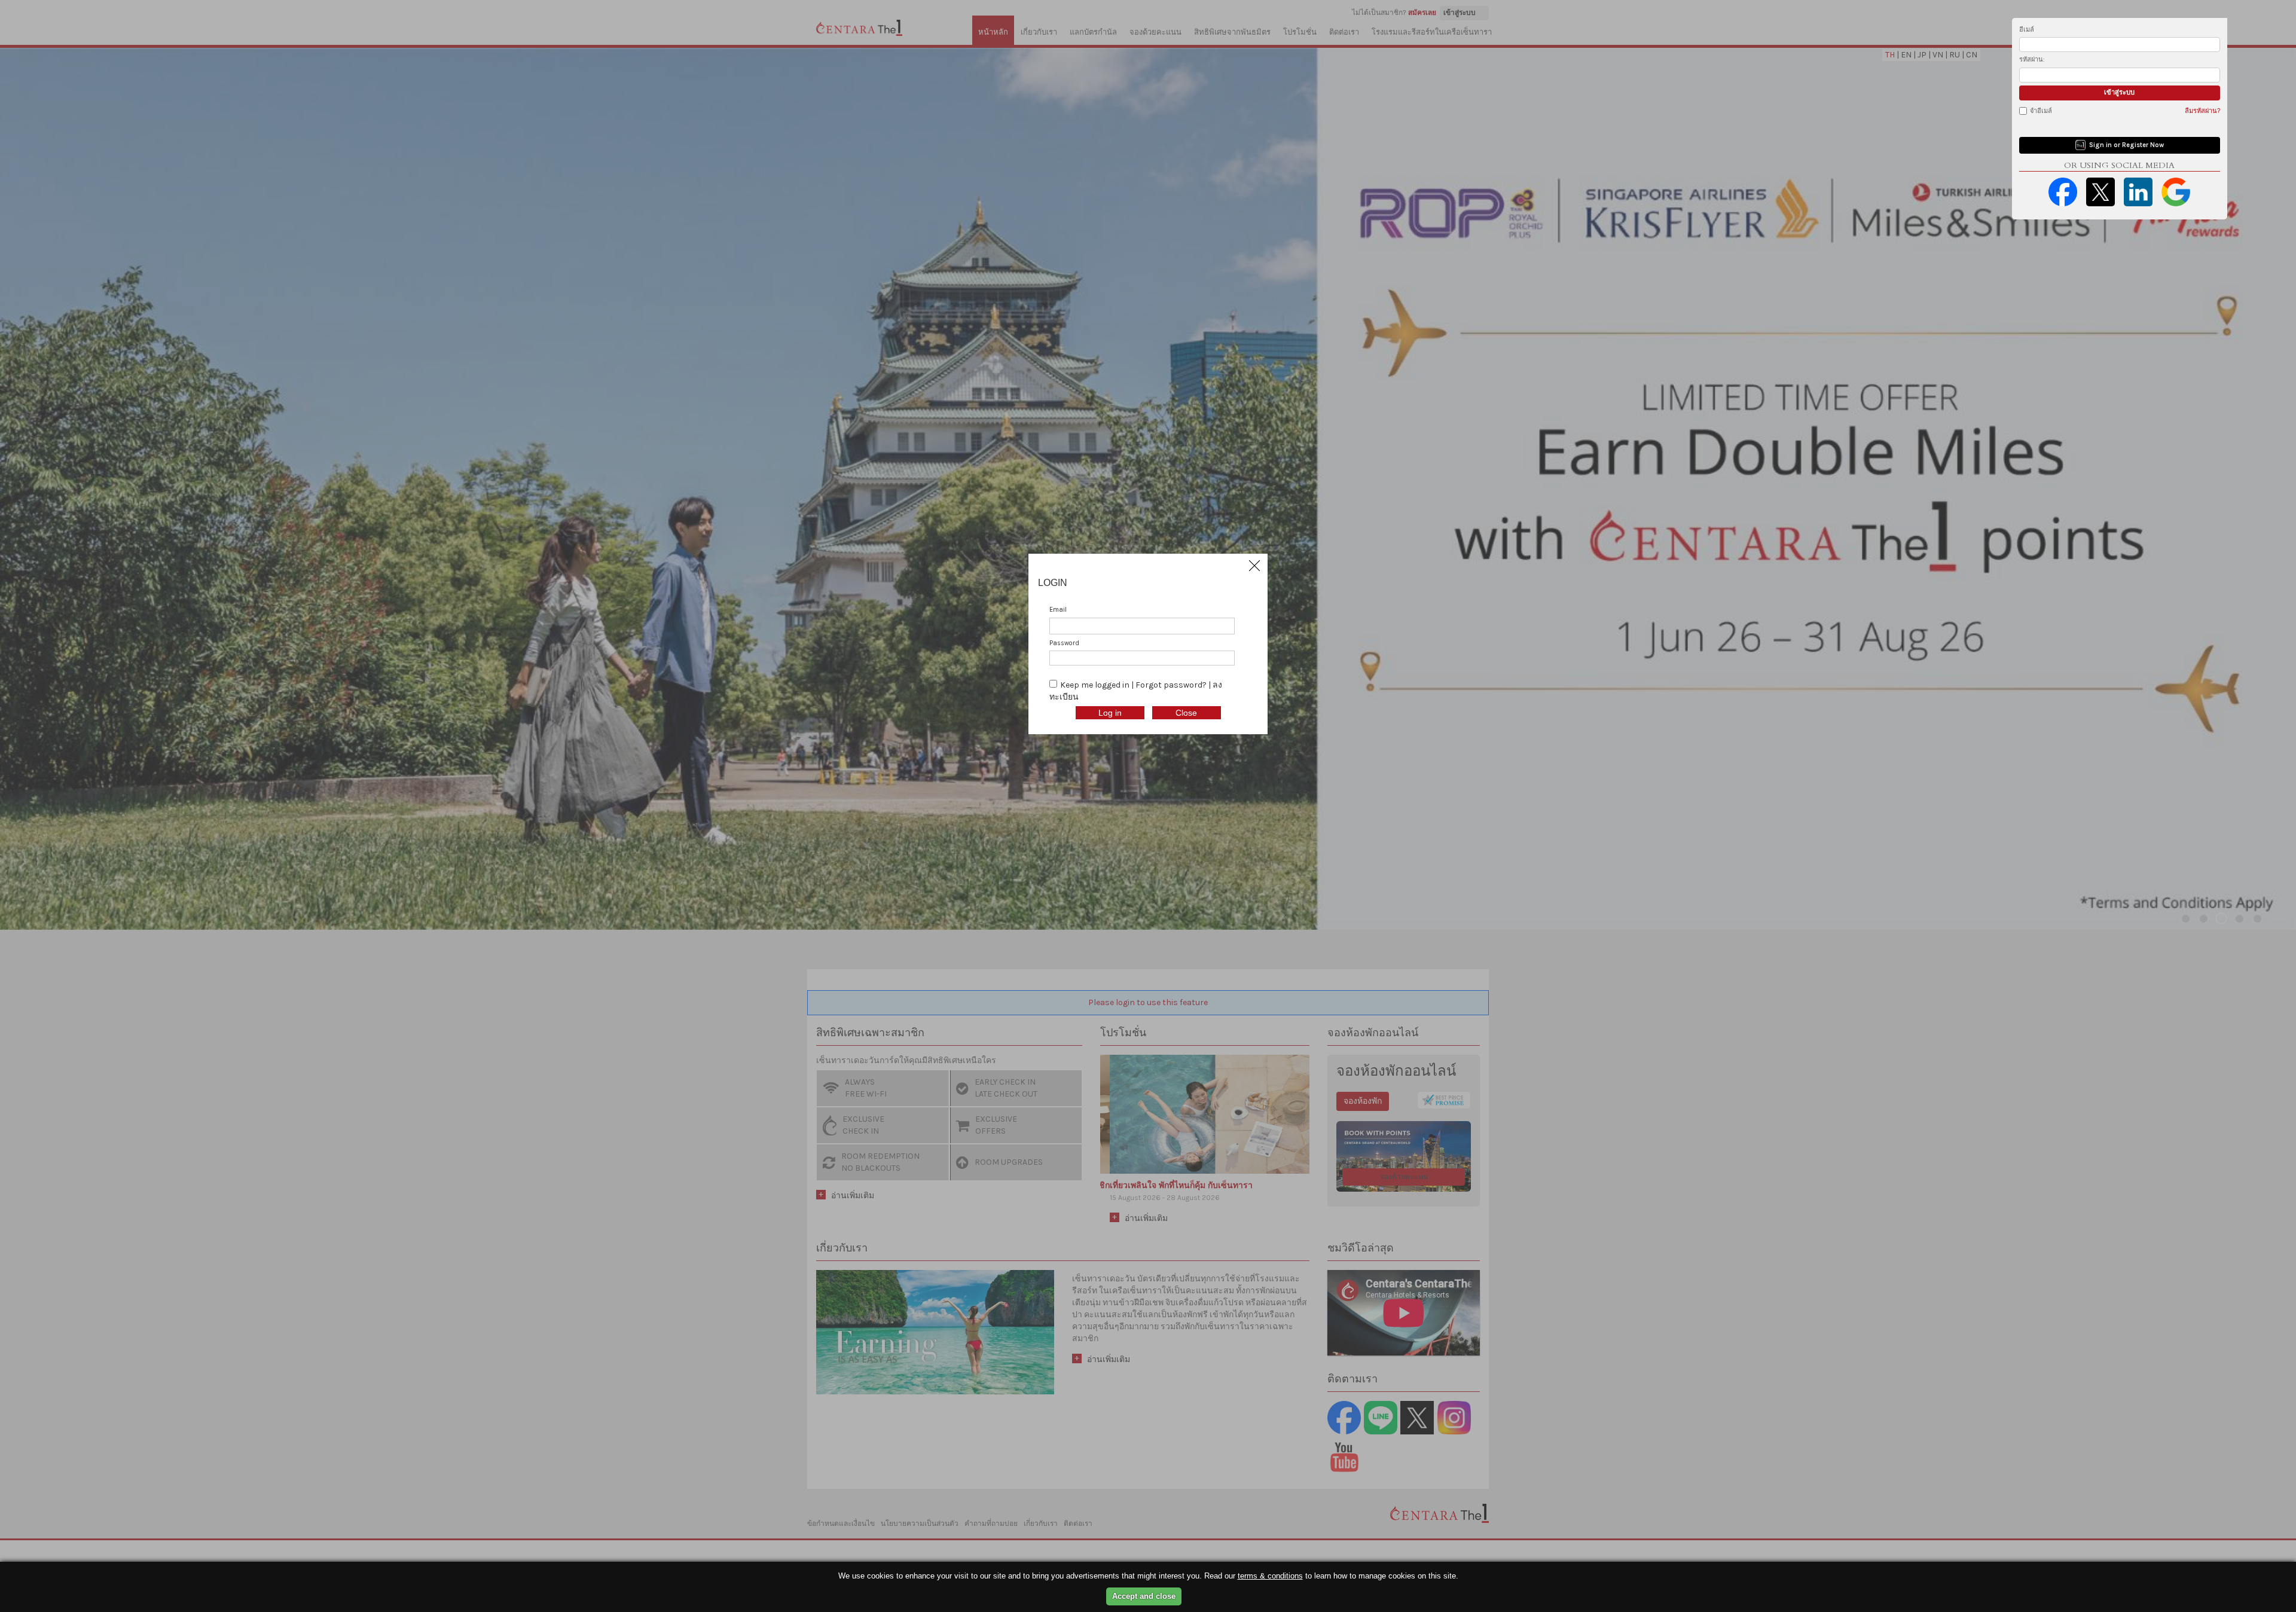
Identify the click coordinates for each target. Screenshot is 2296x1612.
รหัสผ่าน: (2032, 59)
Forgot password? (1172, 685)
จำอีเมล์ (2041, 111)
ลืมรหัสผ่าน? (2202, 111)
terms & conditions (1270, 1576)
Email (1058, 610)
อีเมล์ (2027, 30)
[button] (1254, 566)
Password (1064, 643)
